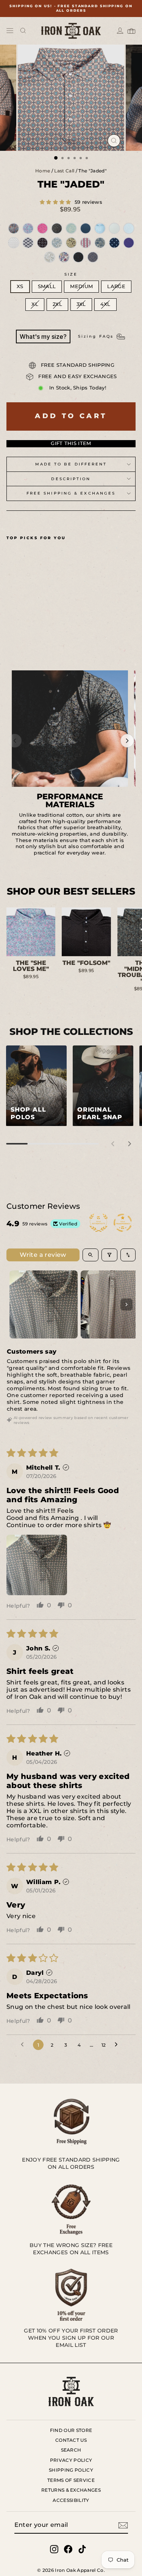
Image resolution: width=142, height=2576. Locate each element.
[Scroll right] (130, 1144)
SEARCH (71, 2450)
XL (35, 304)
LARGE (116, 286)
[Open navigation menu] (10, 31)
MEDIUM (81, 286)
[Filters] (109, 1255)
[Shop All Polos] (36, 1086)
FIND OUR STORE (71, 2430)
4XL (105, 304)
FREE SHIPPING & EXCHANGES (71, 493)
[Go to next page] (118, 2045)
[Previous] (15, 741)
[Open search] (23, 31)
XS (20, 286)
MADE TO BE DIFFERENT (71, 464)
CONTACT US (71, 2440)
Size (71, 274)
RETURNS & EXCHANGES (71, 2490)
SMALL (47, 286)
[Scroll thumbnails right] (126, 1304)
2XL (57, 304)
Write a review (43, 1255)
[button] (56, 202)
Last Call (64, 171)
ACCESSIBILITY (71, 2500)
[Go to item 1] (44, 1304)
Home (43, 171)
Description (71, 479)
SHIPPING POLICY (71, 2470)
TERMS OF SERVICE (71, 2480)
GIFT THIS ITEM (71, 443)
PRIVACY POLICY (71, 2460)
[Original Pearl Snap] (103, 1086)
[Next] (127, 741)
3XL (81, 304)
